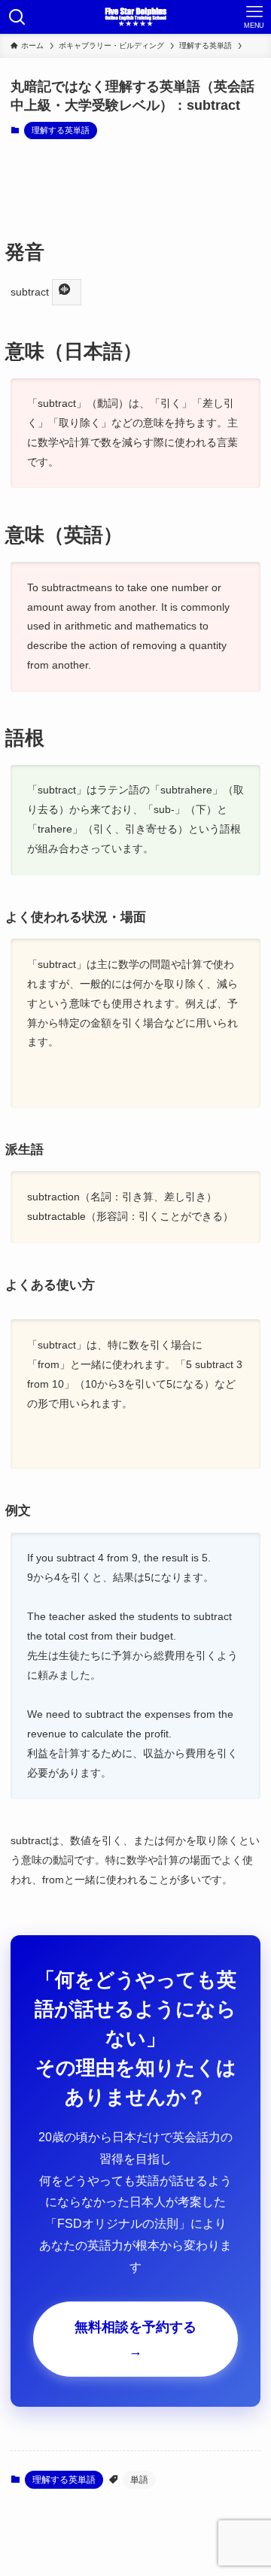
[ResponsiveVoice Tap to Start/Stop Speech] (67, 292)
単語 (139, 2480)
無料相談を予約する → (135, 2339)
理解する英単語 (61, 130)
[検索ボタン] (17, 17)
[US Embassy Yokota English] (135, 17)
